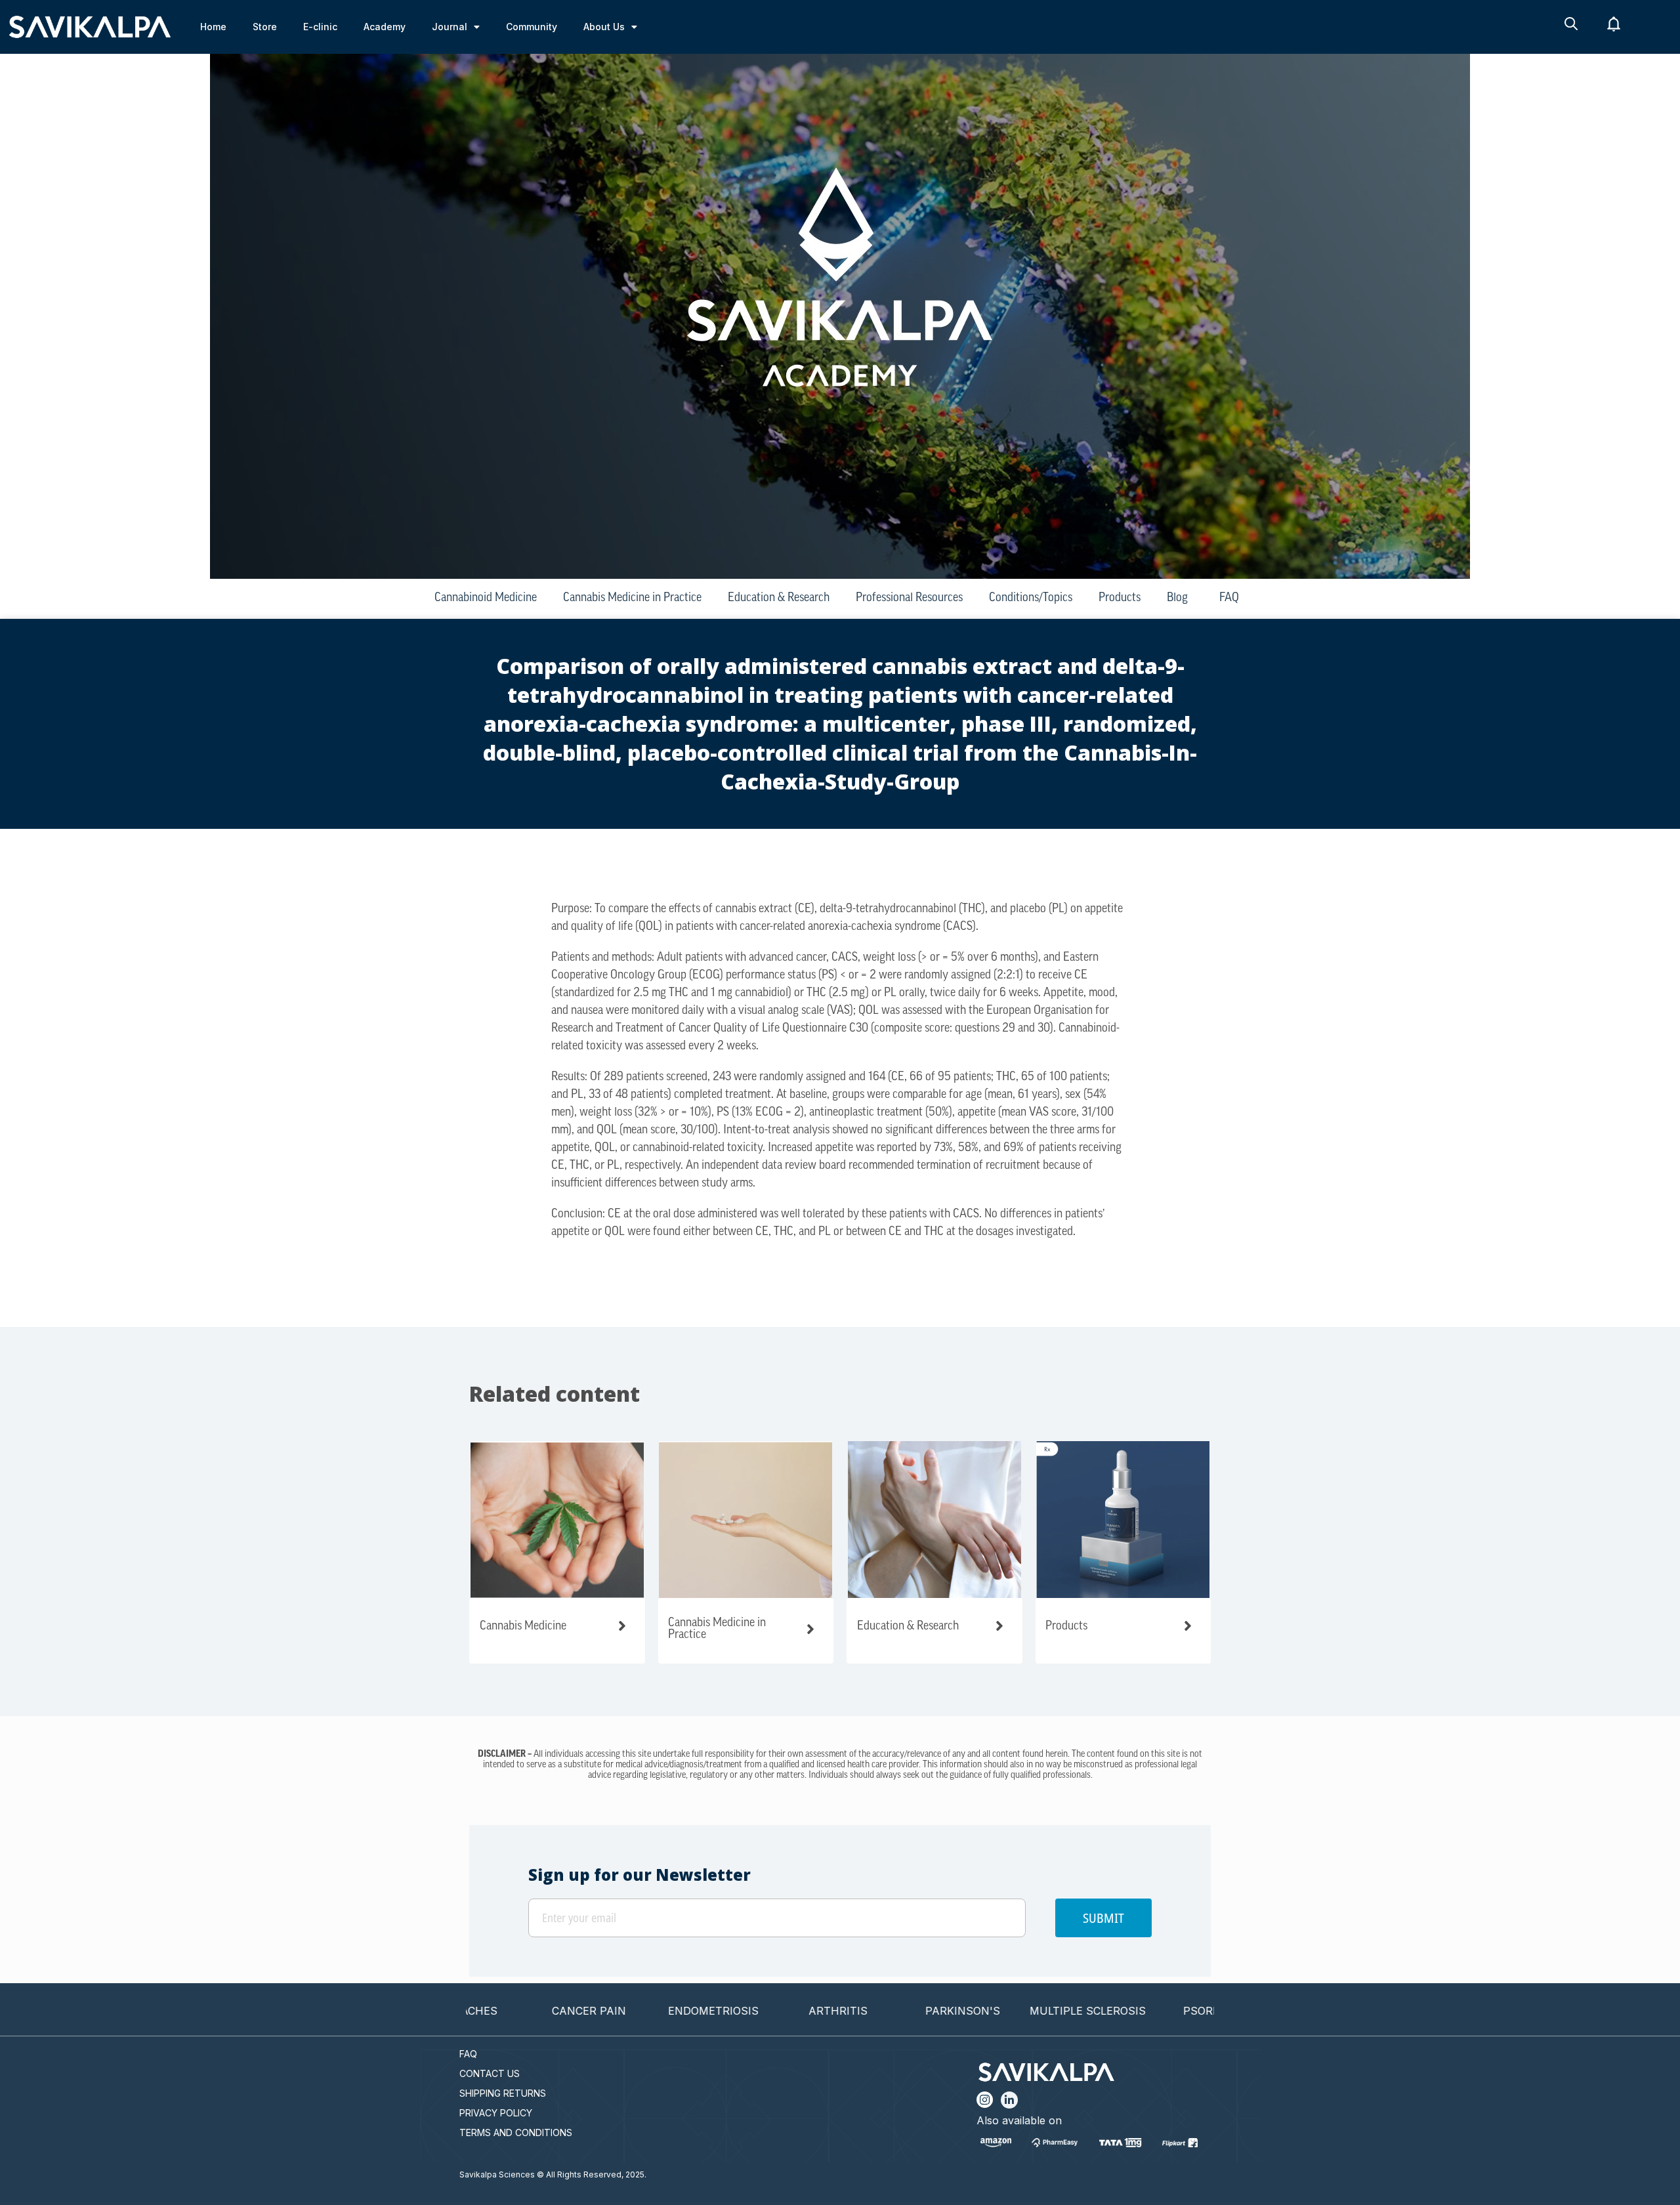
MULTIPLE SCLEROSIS (1012, 2011)
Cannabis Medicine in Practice (632, 598)
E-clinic (320, 27)
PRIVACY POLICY (496, 2113)
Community (532, 27)
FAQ (1229, 598)
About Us (604, 27)
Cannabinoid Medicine (486, 598)
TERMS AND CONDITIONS (516, 2132)
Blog (1177, 598)
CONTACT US (490, 2073)
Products (1120, 598)
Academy (385, 27)
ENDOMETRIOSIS (639, 2011)
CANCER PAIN (514, 2011)
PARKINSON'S (888, 2011)
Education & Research (779, 598)
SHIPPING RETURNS (503, 2093)
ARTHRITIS (763, 2011)
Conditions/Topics (1031, 598)
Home (213, 27)
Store (265, 27)
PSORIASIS (1137, 2011)
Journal (450, 27)
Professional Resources (909, 598)
